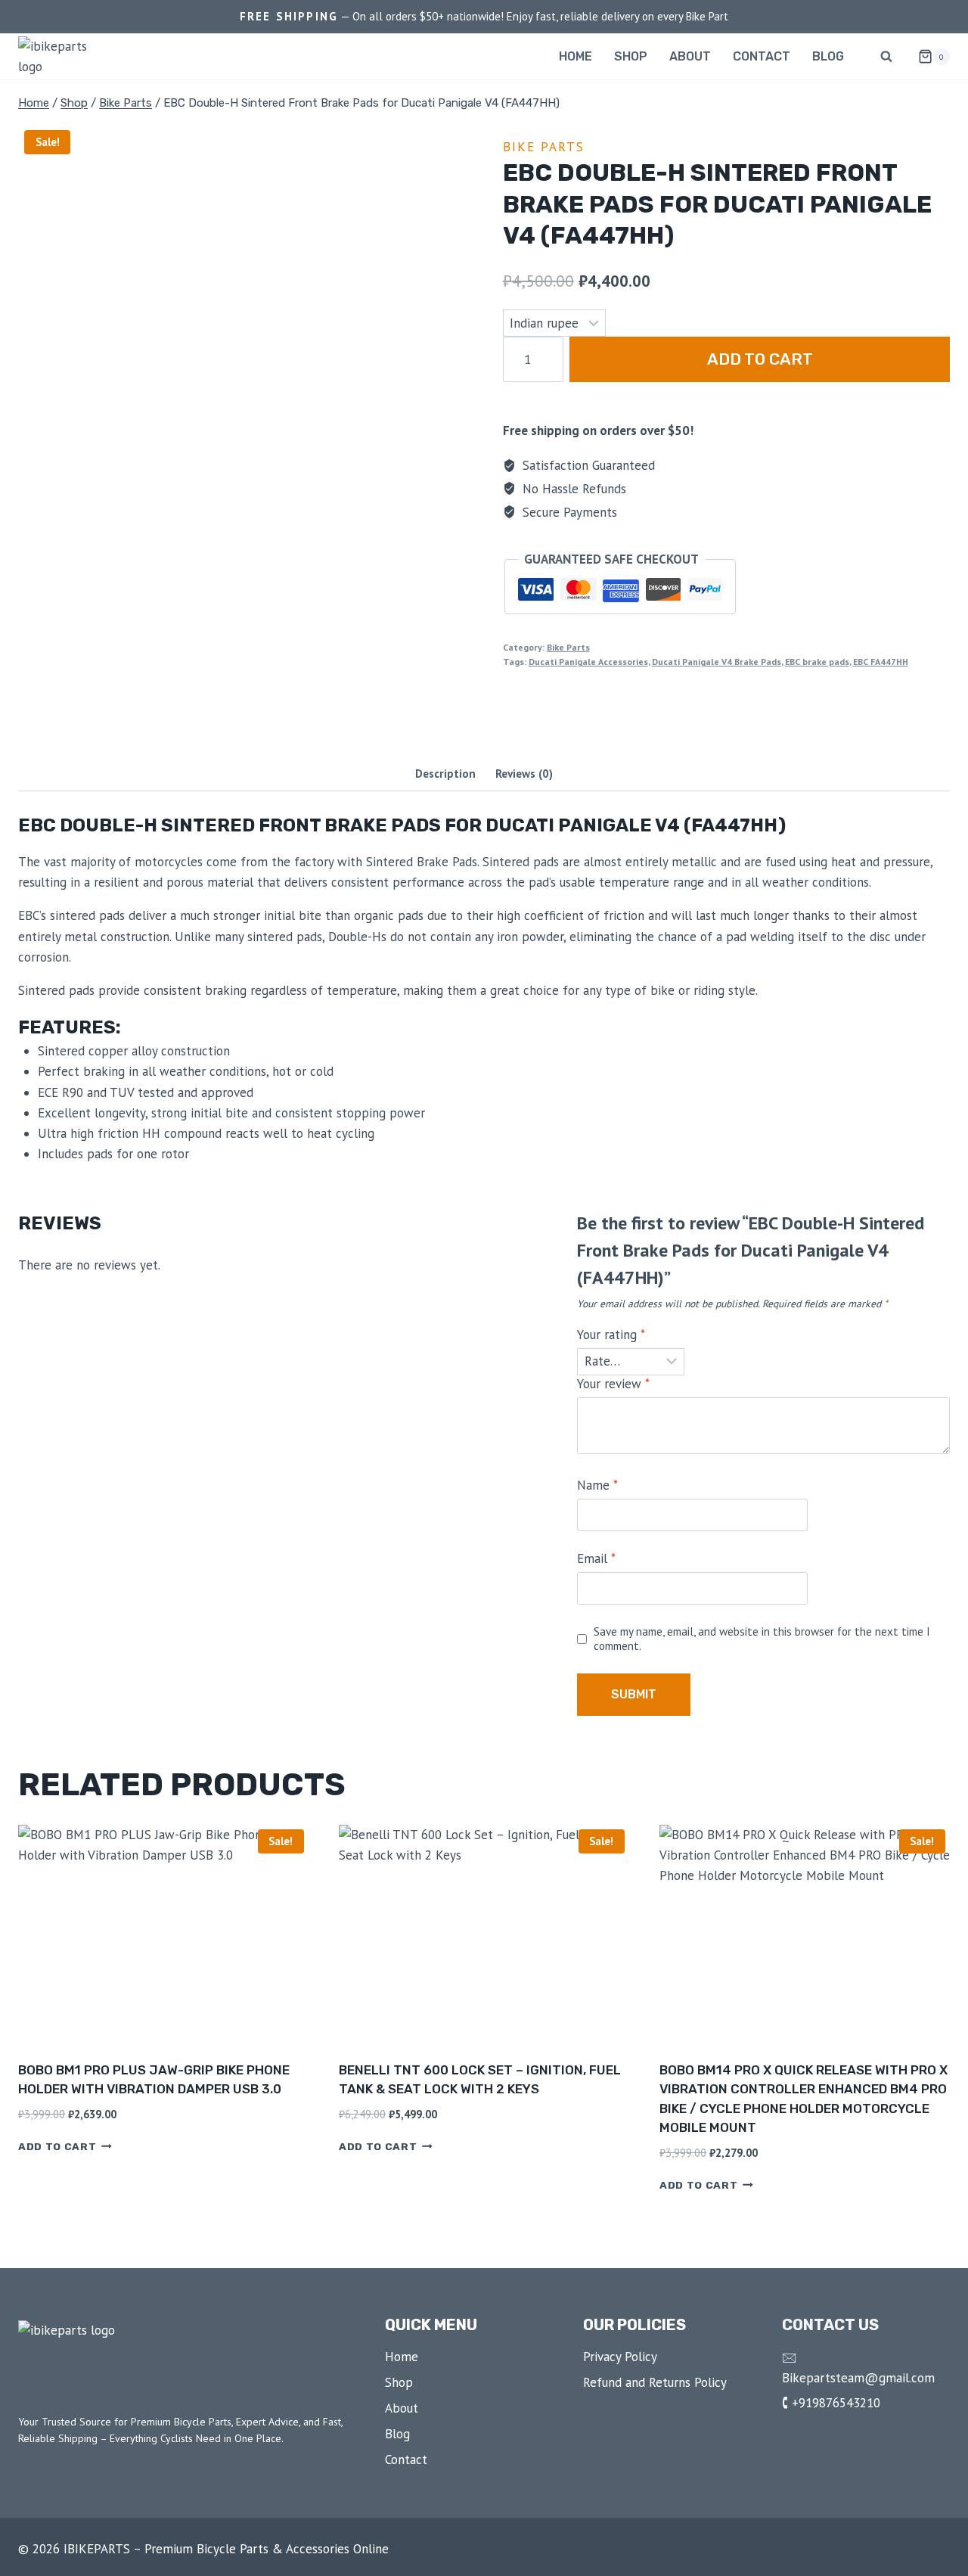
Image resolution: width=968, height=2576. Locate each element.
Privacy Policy (620, 2357)
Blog (828, 56)
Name (597, 1485)
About (690, 56)
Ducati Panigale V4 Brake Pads (717, 662)
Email (596, 1558)
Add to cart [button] (57, 2146)
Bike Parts (544, 147)
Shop (631, 56)
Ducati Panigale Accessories (588, 662)
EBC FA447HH (881, 662)
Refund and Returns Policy (655, 2382)
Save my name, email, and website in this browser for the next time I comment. (762, 1639)
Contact (762, 56)
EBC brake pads (817, 662)
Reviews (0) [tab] (524, 773)
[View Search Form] (886, 57)
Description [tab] (445, 773)
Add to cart (760, 359)
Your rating (611, 1335)
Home (576, 56)
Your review (613, 1384)
